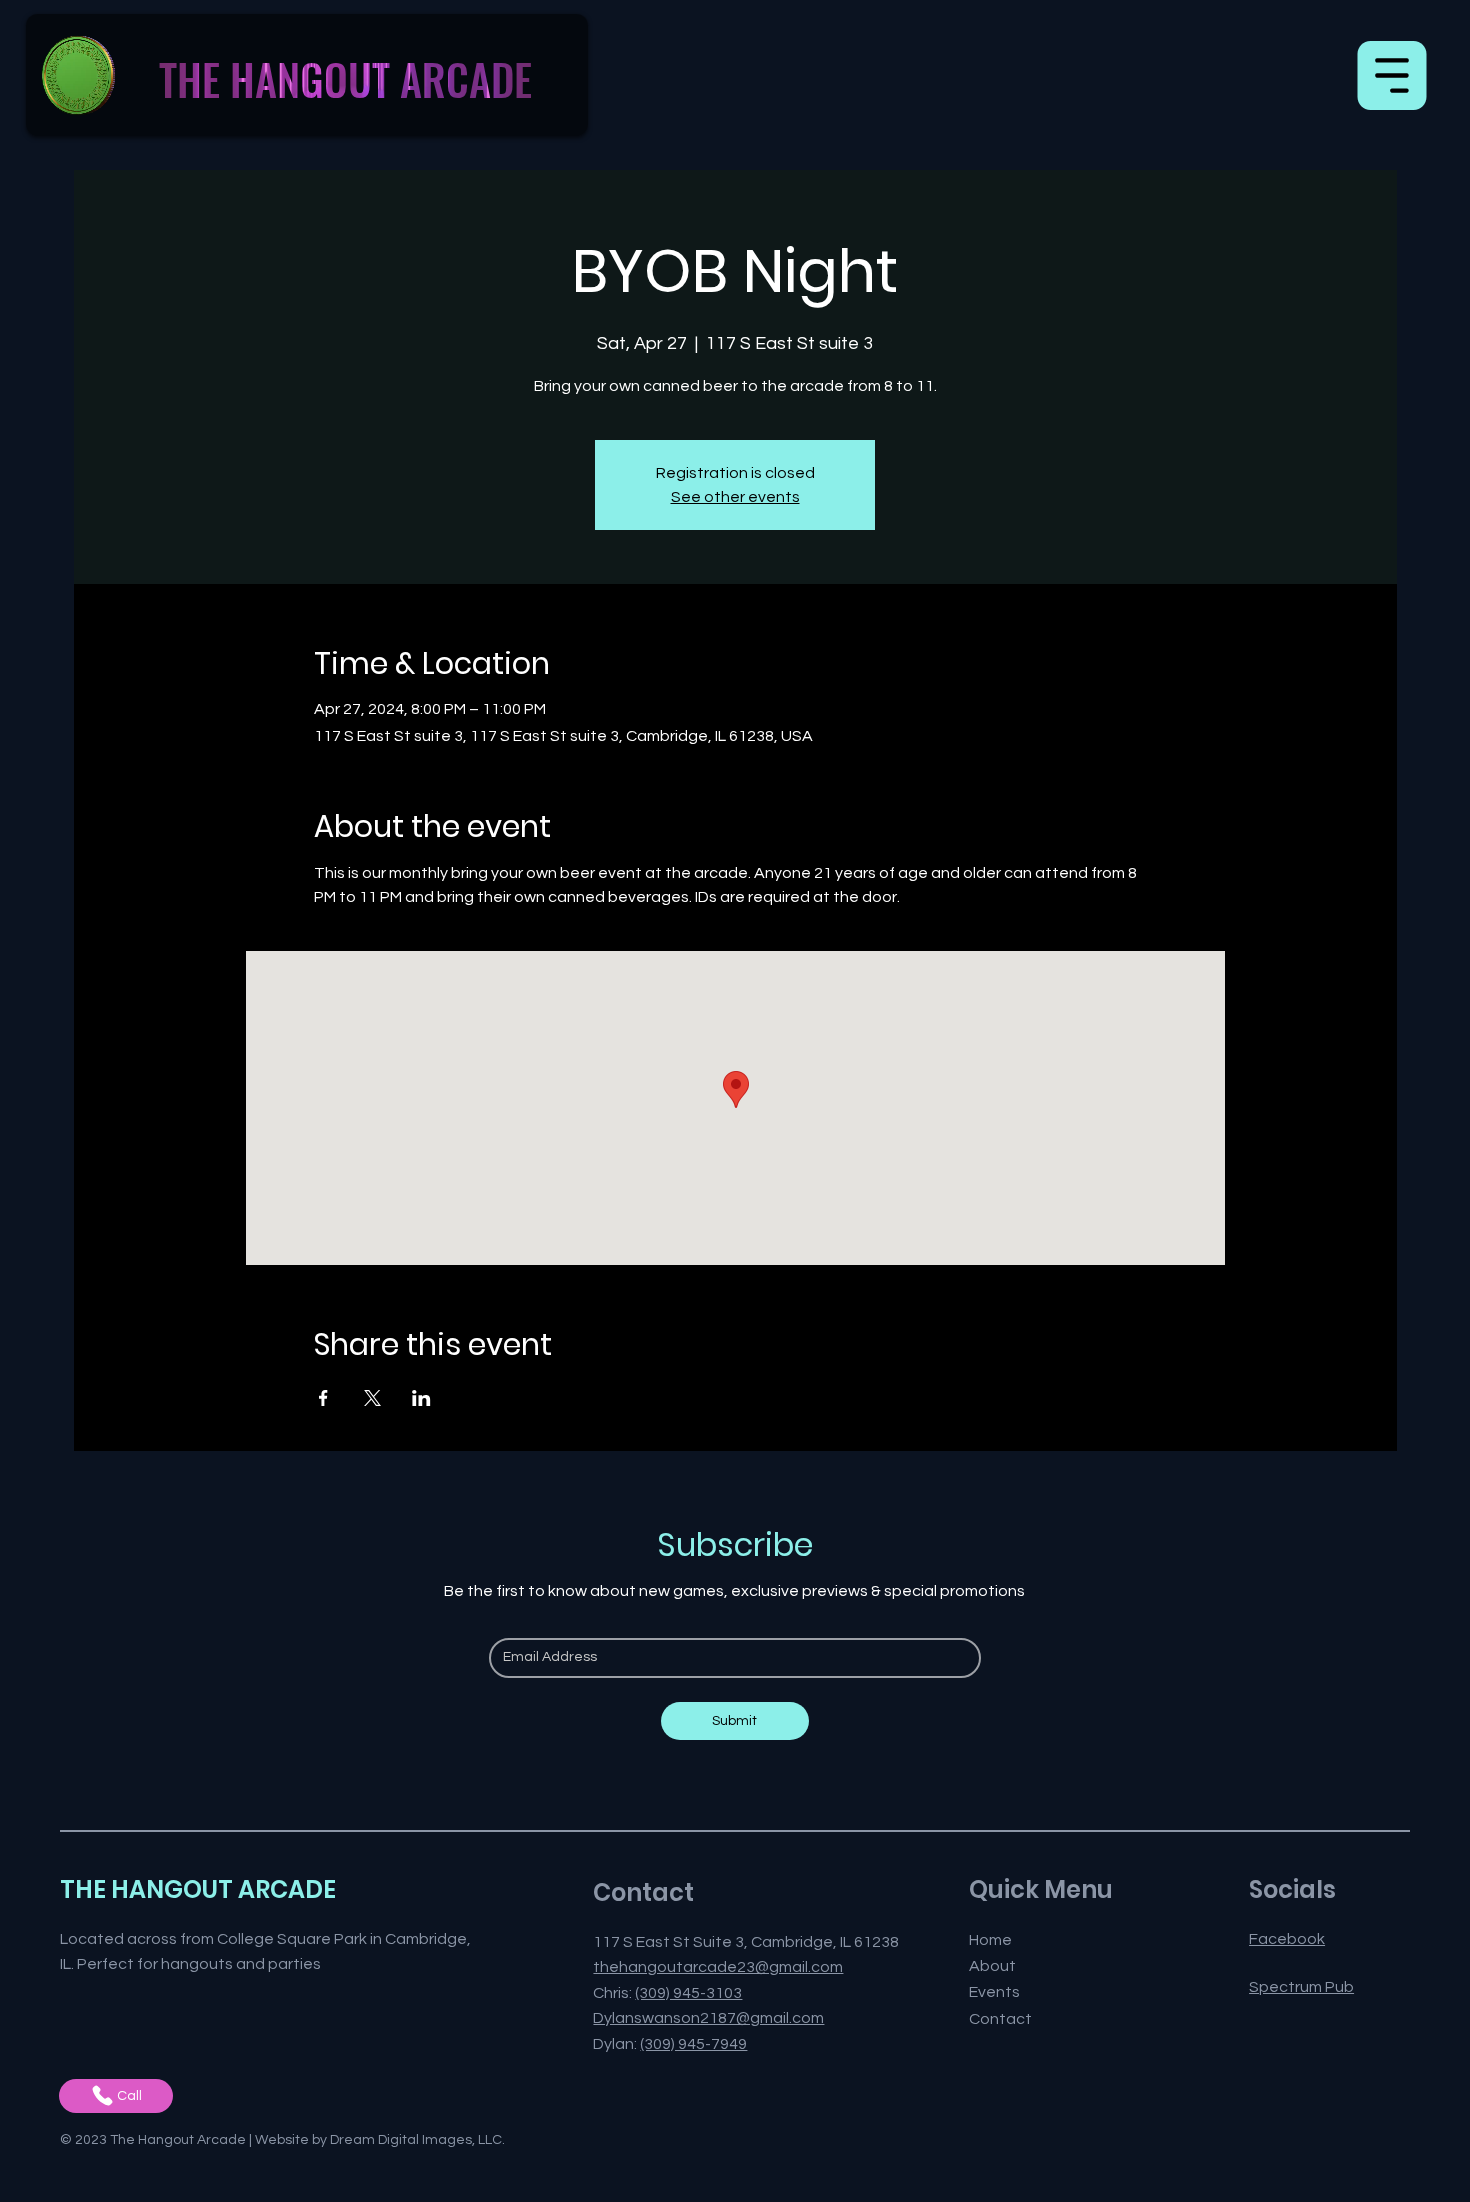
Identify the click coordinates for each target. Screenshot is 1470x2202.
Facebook (1287, 1939)
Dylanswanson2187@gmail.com (708, 2018)
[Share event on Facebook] (323, 1398)
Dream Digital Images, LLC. (417, 2140)
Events (994, 1992)
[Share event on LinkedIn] (421, 1398)
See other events (735, 497)
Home (990, 1940)
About (992, 1966)
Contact (1000, 2019)
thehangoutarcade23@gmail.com (718, 1967)
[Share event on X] (372, 1398)
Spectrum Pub (1301, 1987)
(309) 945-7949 (693, 2044)
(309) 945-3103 (688, 1993)
